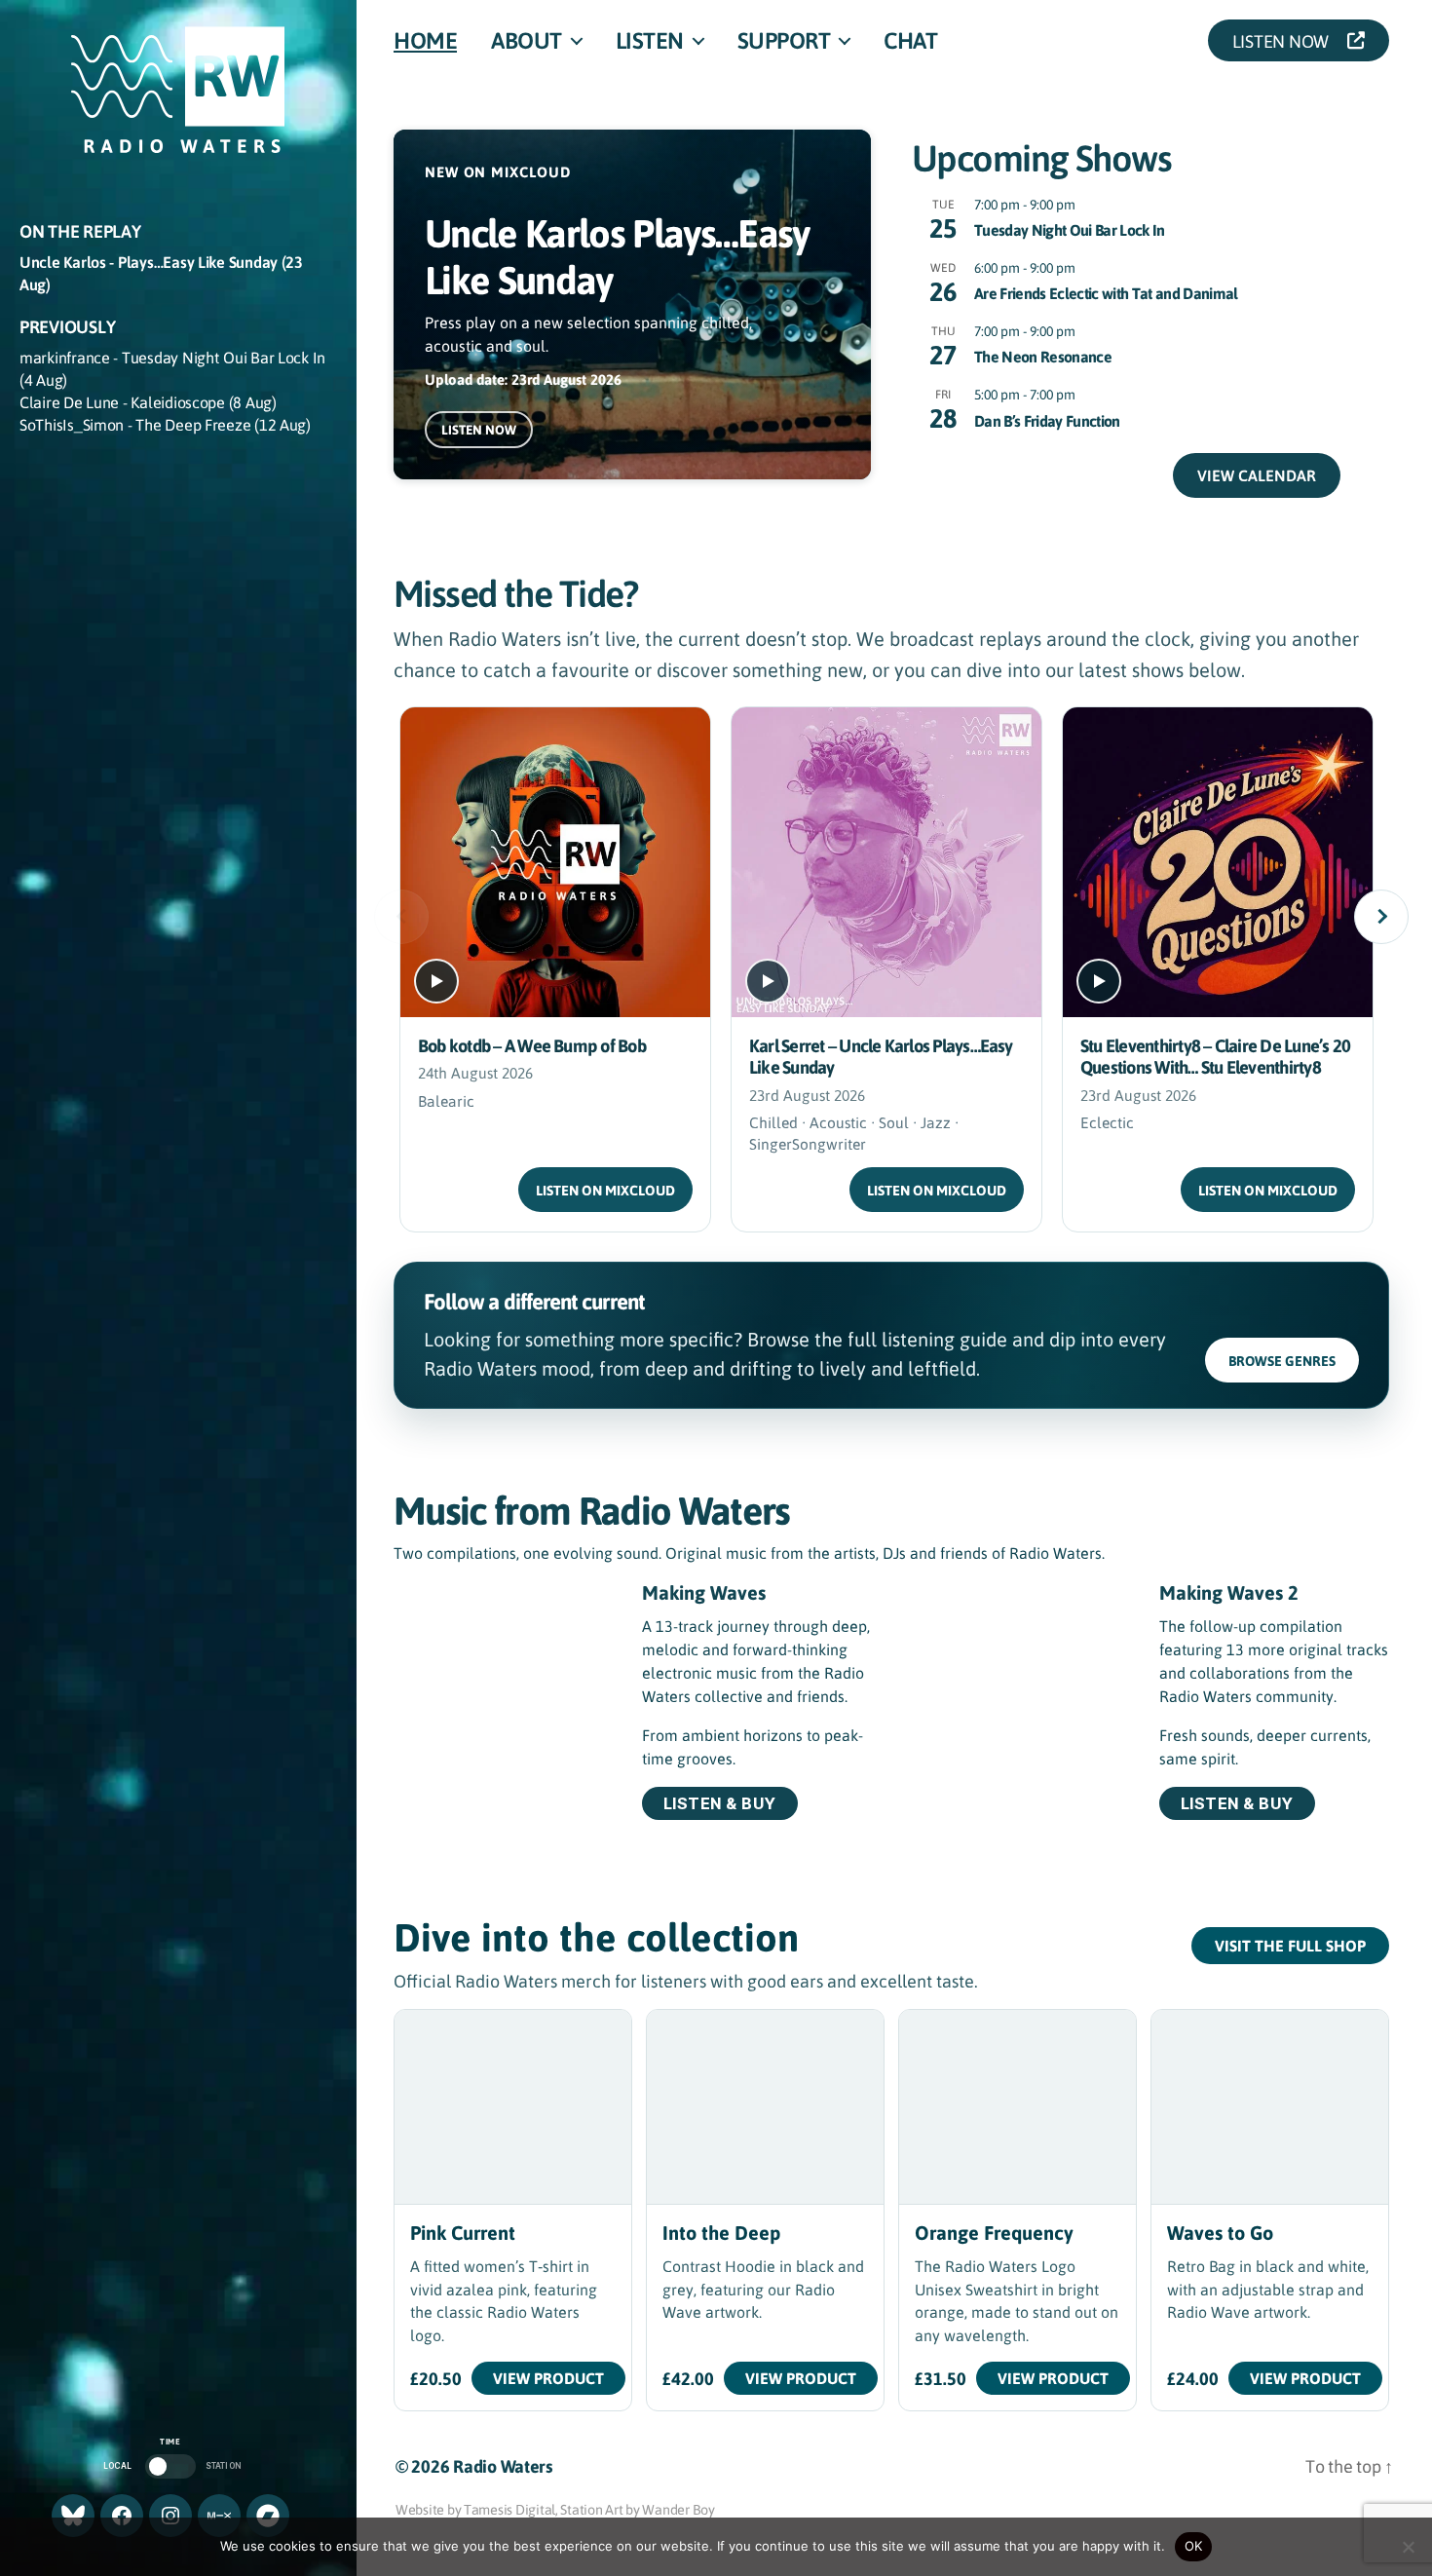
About (527, 40)
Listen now (479, 430)
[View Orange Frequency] (1017, 2107)
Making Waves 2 (1229, 1592)
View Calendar (1257, 475)
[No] (1408, 2547)
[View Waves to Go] (1270, 2107)
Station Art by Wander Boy (637, 2509)
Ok (1194, 2546)
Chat (910, 40)
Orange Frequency (994, 2232)
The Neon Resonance (1043, 356)
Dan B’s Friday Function (1047, 420)
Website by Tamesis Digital (475, 2509)
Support (784, 40)
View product (548, 2378)
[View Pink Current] (513, 2107)
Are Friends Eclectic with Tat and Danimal (1106, 293)
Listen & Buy (720, 1803)
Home (425, 40)
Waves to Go (1220, 2232)
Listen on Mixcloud (605, 1190)
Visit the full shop (1290, 1945)
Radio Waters (503, 2466)
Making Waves (704, 1592)
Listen (650, 40)
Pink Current (463, 2232)
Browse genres (1282, 1361)
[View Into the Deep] (765, 2107)
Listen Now (1286, 40)
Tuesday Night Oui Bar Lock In (1070, 229)
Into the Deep (721, 2232)
